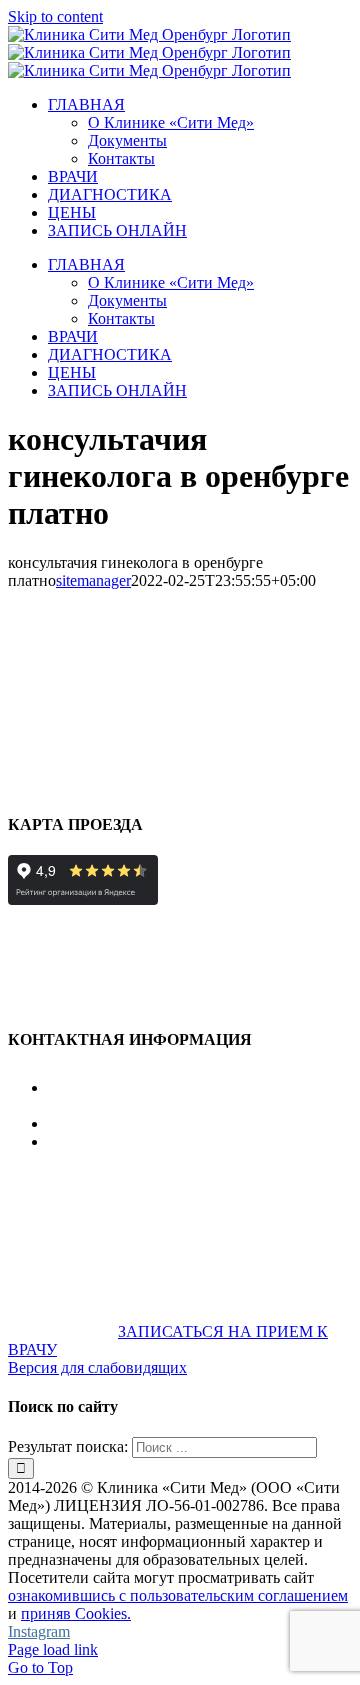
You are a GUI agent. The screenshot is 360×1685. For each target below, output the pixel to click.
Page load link (53, 1649)
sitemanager (93, 580)
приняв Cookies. (76, 1613)
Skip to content (55, 16)
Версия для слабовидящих (97, 1367)
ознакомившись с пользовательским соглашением (178, 1595)
